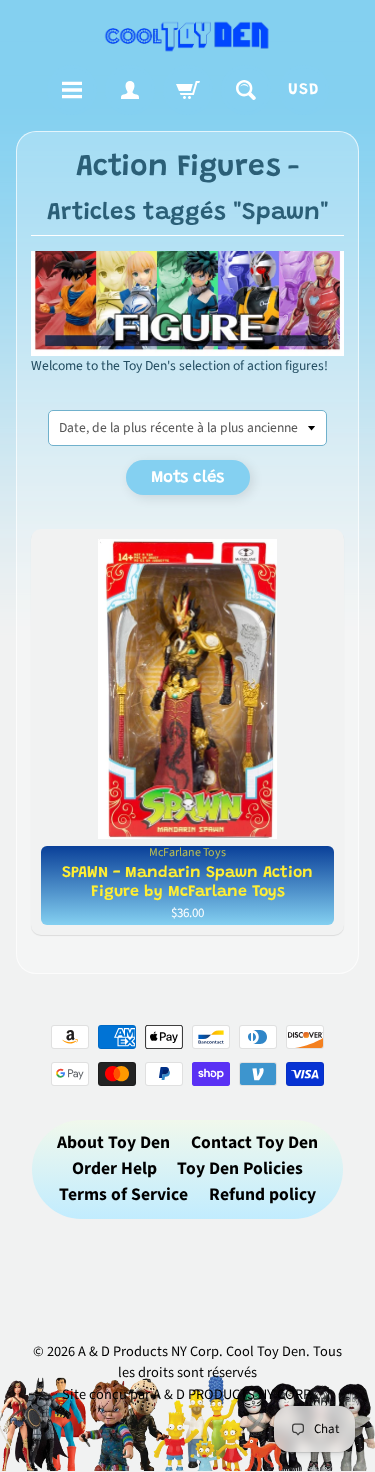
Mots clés (187, 478)
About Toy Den (113, 1142)
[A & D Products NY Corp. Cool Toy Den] (188, 35)
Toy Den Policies (240, 1168)
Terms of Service (123, 1194)
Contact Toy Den (254, 1142)
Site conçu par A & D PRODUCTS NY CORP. (187, 1394)
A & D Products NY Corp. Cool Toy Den (192, 1351)
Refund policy (262, 1194)
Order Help (114, 1168)
